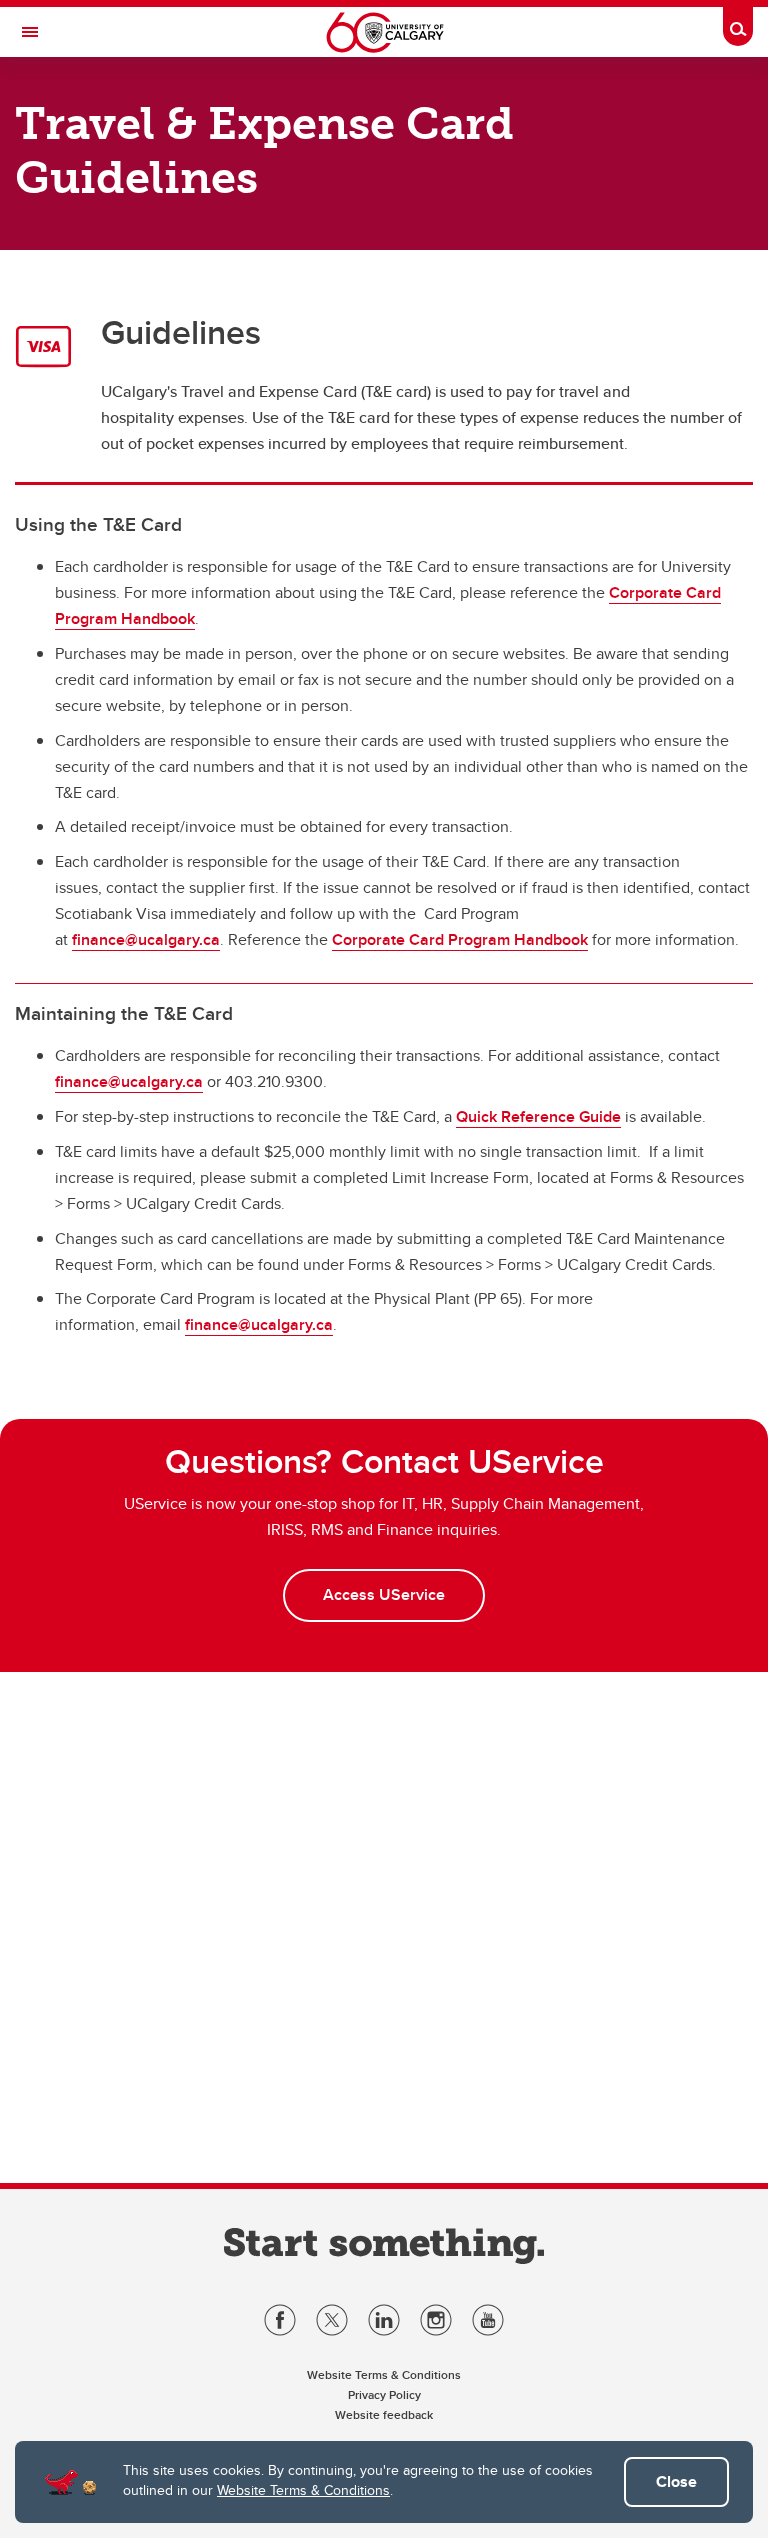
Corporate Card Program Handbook (460, 939)
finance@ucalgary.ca (146, 939)
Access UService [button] (384, 1594)
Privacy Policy (384, 2394)
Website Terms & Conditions (303, 2490)
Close (676, 2481)
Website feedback (384, 2414)
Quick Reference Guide (538, 1116)
